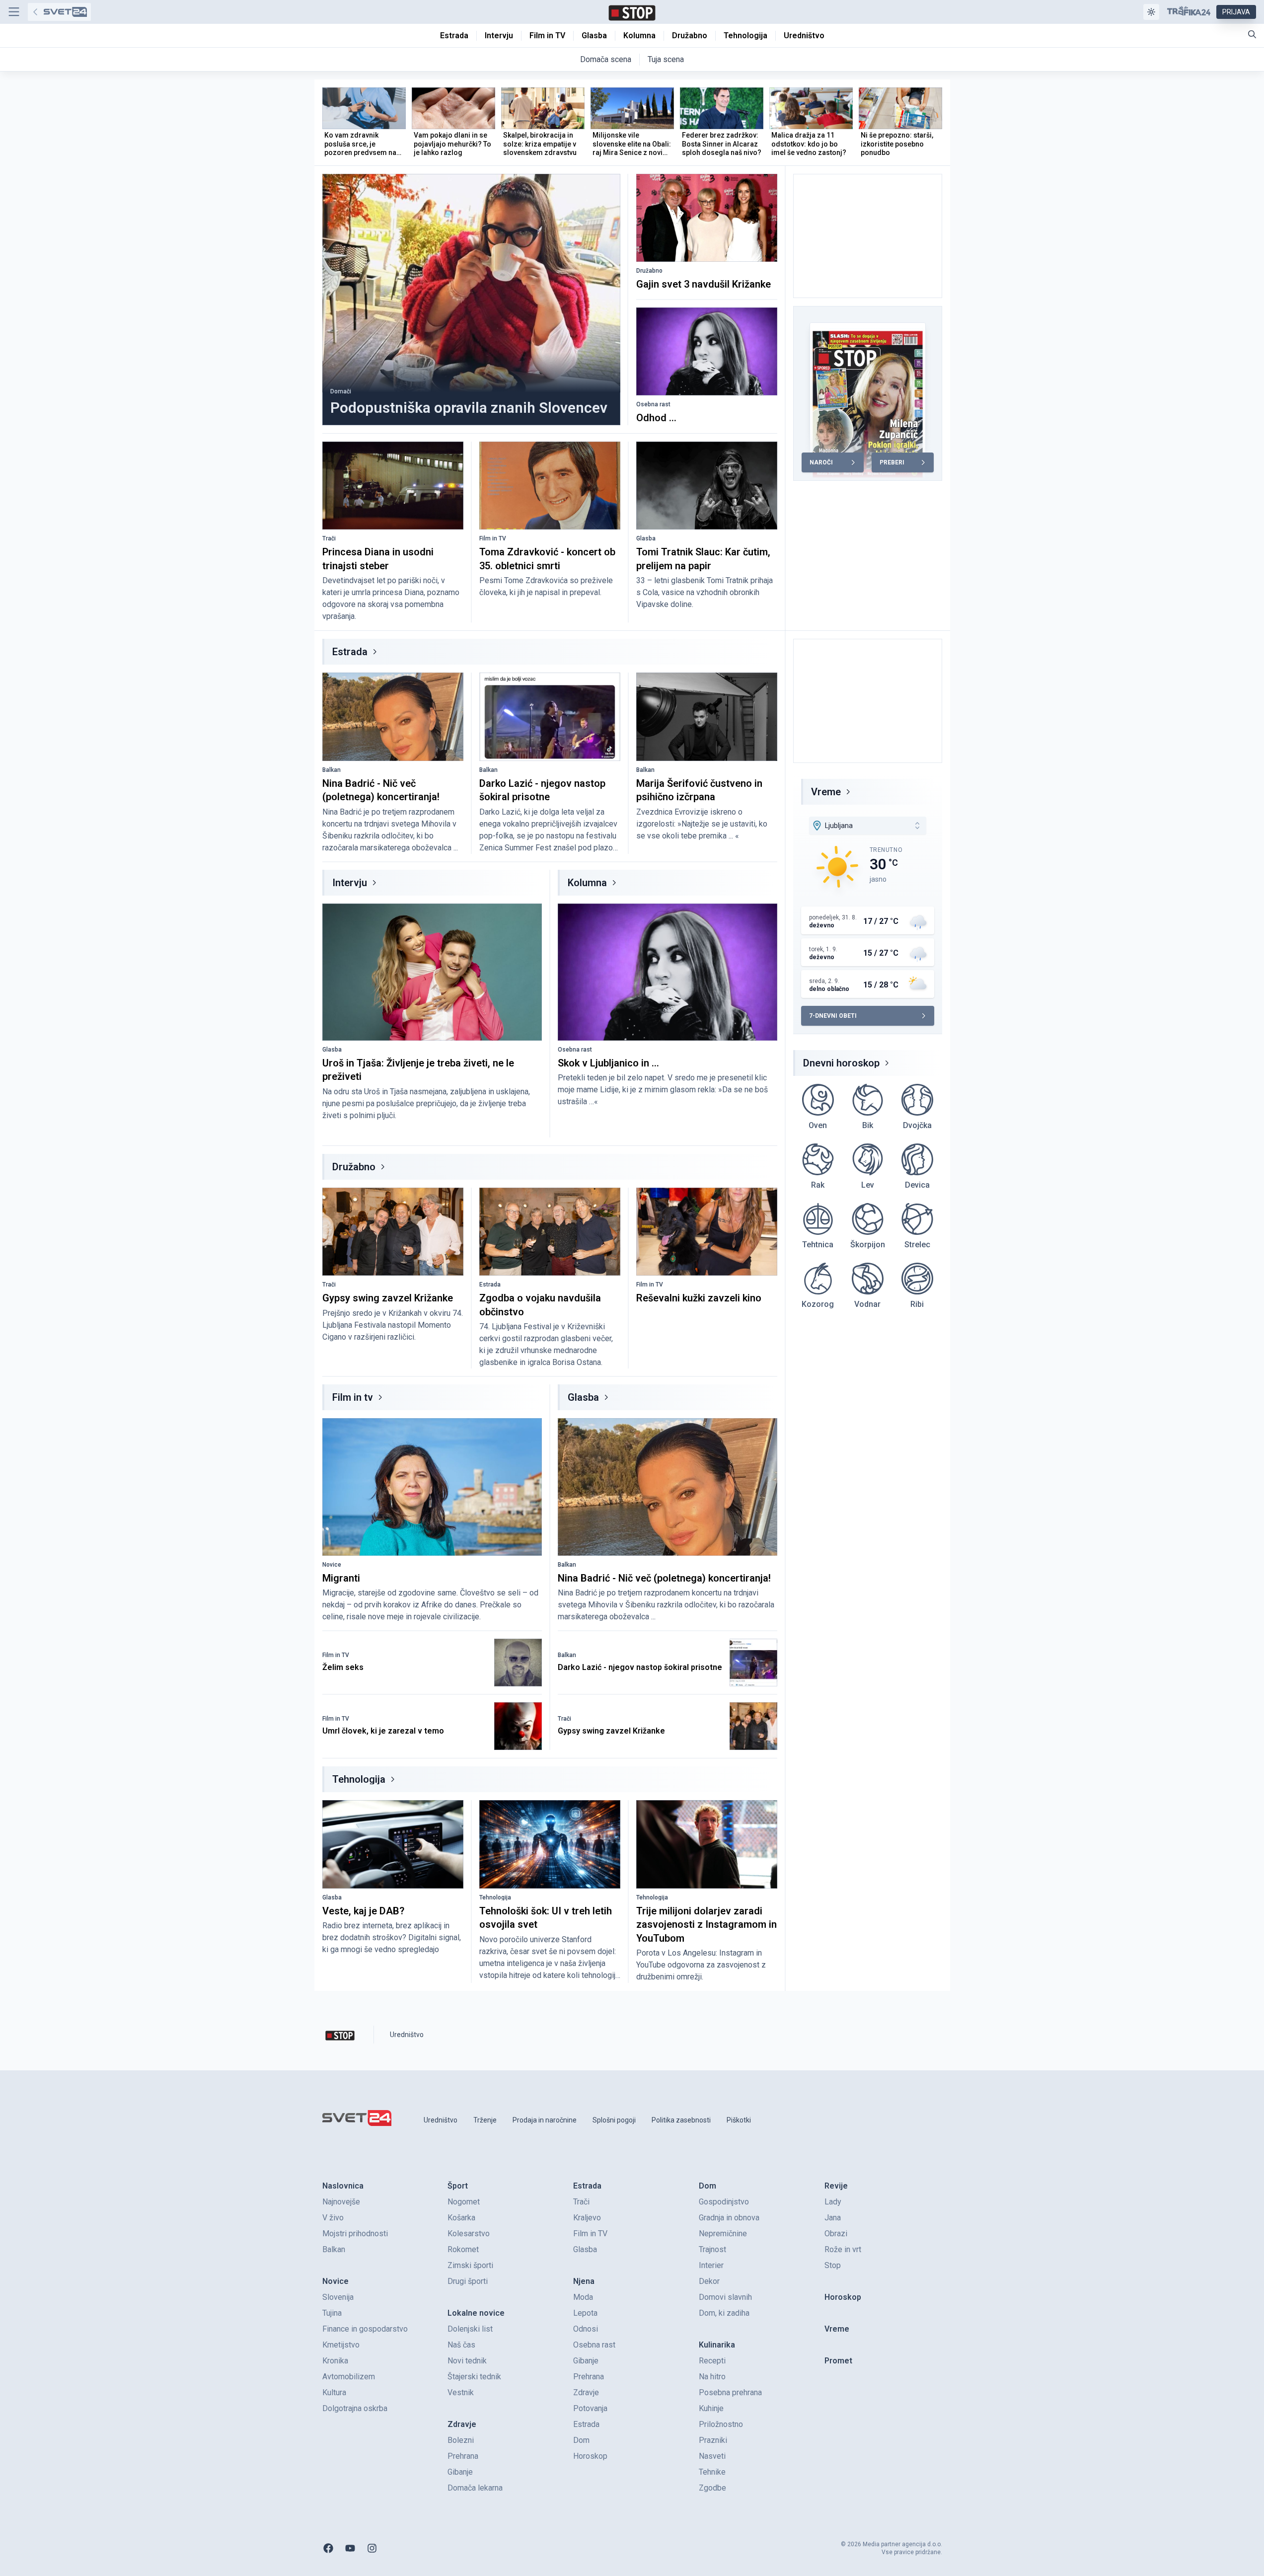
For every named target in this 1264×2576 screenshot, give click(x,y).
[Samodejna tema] (1151, 12)
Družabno (649, 271)
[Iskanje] (1252, 34)
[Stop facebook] (328, 2548)
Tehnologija (359, 1779)
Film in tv (353, 1397)
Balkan (332, 770)
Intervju (350, 883)
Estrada (350, 652)
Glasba (646, 538)
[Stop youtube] (350, 2548)
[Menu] (14, 12)
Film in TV (493, 538)
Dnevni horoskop (841, 1063)
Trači (329, 538)
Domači (341, 391)
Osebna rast (653, 404)
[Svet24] (59, 12)
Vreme (826, 792)
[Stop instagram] (372, 2548)
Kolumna (587, 883)
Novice (332, 1565)
